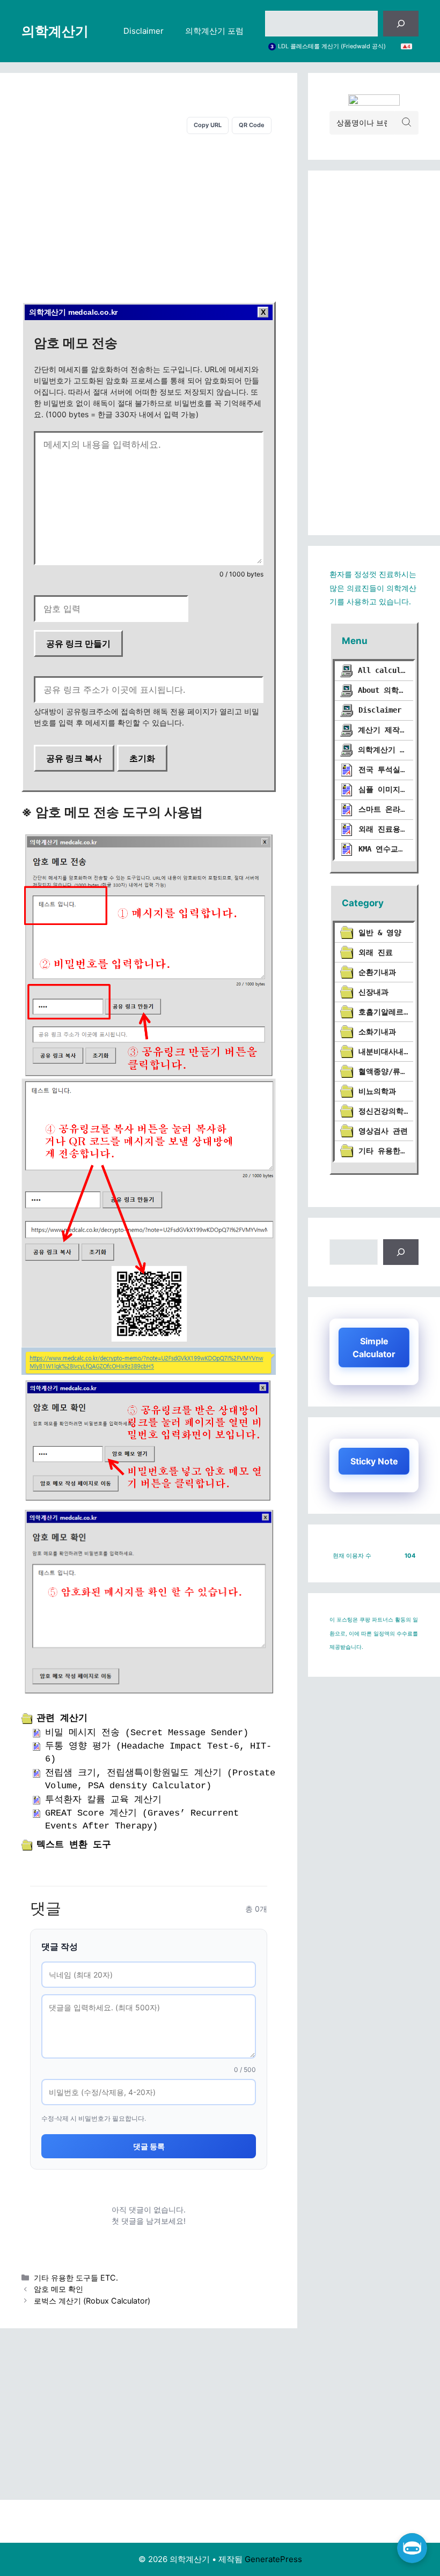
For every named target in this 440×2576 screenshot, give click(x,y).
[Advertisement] (149, 216)
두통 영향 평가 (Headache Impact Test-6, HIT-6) (158, 1753)
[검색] (401, 24)
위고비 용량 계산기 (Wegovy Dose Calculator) (340, 46)
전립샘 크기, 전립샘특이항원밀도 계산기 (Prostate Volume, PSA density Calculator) (160, 1779)
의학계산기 (55, 31)
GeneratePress (273, 2559)
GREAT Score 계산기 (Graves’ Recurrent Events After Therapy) (142, 1820)
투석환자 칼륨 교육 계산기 (103, 1800)
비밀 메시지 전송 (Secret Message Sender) (147, 1733)
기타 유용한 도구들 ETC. (76, 2278)
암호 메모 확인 (58, 2289)
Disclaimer (144, 31)
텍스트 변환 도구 (74, 1845)
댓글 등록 (149, 2146)
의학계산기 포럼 (214, 31)
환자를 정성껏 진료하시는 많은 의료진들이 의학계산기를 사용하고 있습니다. (373, 588)
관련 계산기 (62, 1718)
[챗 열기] (412, 2548)
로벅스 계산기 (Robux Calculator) (92, 2301)
